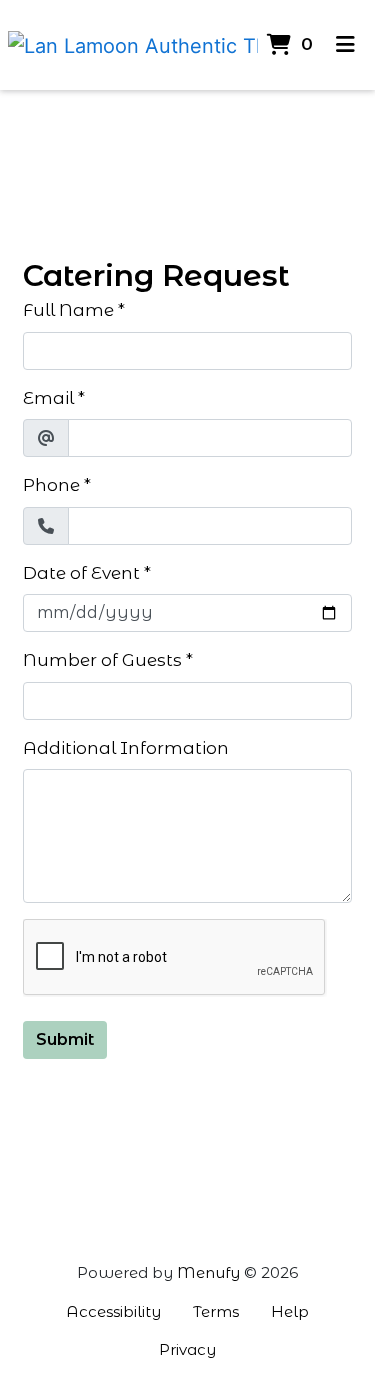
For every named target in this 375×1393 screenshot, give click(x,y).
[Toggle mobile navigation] (346, 45)
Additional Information (126, 748)
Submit (65, 1039)
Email (48, 398)
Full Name (68, 310)
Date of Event (81, 573)
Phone (51, 485)
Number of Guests (102, 660)
